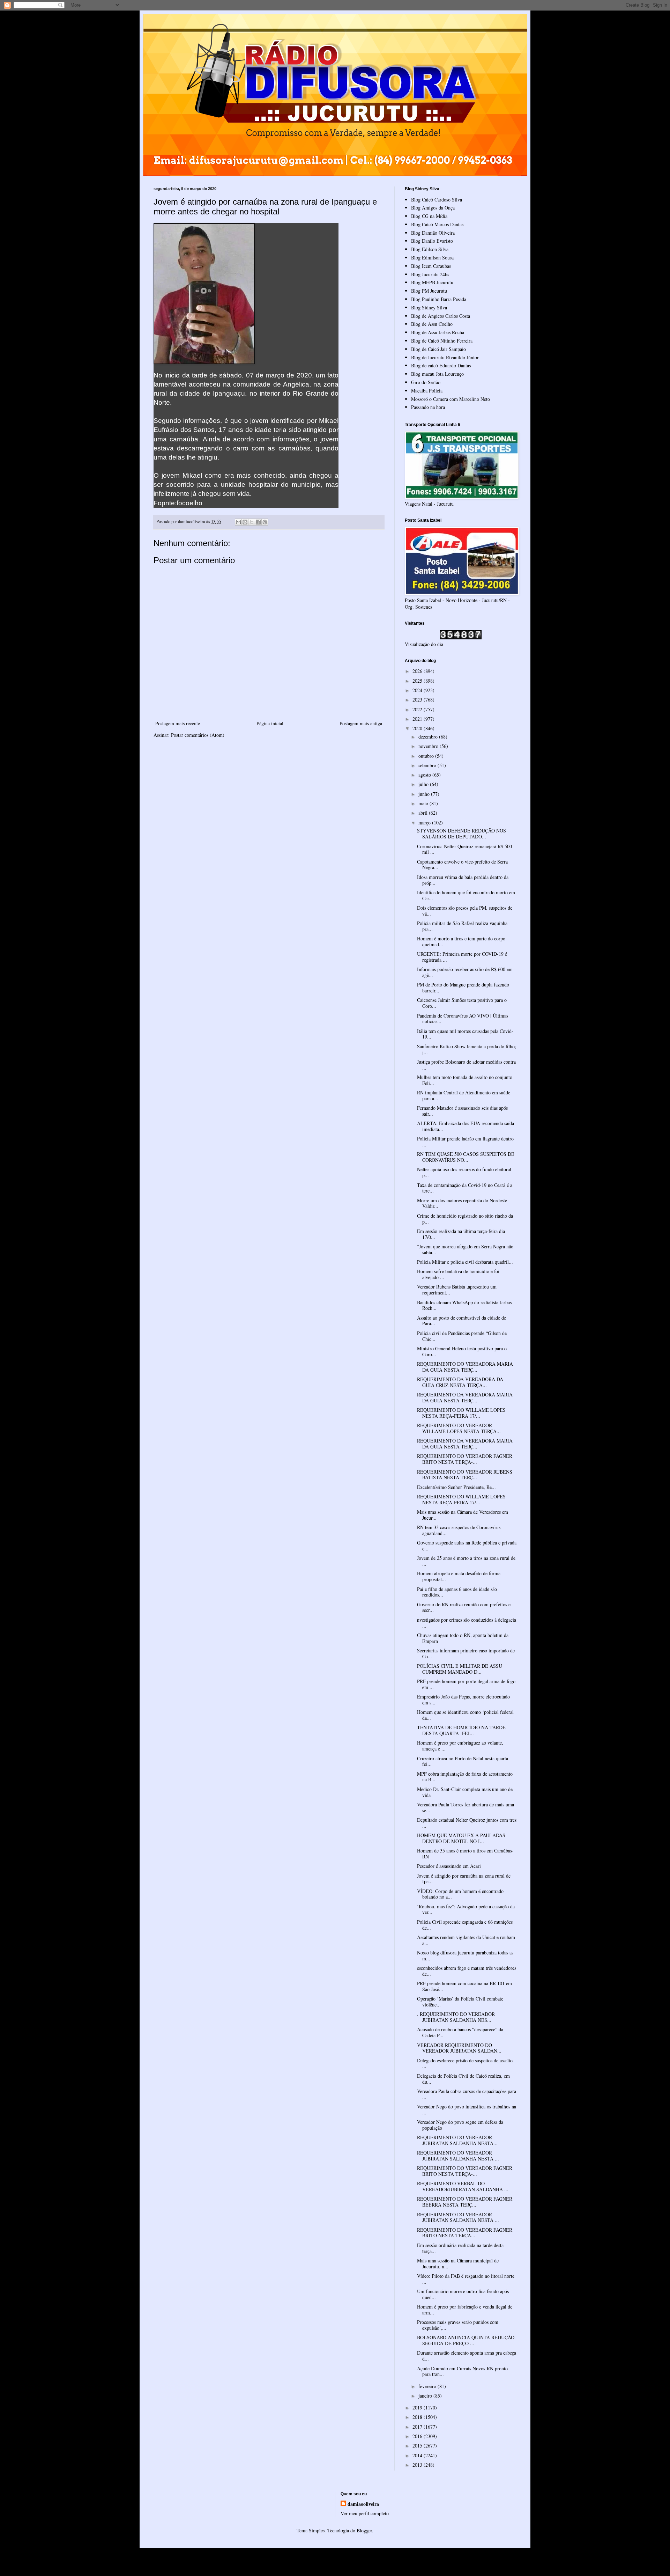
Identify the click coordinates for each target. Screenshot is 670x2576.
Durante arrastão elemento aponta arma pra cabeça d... (467, 2356)
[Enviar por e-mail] (238, 522)
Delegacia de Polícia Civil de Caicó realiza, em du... (463, 2079)
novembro (429, 746)
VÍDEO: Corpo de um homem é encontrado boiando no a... (460, 1894)
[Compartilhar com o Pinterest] (265, 522)
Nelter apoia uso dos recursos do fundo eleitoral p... (464, 1172)
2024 (418, 690)
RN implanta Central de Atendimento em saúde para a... (464, 1095)
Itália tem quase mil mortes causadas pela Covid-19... (465, 1034)
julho (424, 784)
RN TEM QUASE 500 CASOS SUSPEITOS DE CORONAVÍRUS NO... (466, 1157)
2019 (418, 2408)
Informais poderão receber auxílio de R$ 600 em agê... (465, 972)
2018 (418, 2417)
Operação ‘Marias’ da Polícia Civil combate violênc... (460, 2002)
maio (424, 803)
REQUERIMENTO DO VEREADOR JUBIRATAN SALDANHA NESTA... (457, 2140)
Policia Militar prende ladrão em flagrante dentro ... (465, 1142)
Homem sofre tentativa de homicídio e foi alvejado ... (458, 1274)
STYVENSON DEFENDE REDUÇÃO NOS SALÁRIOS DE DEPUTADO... (461, 834)
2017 (418, 2427)
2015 (418, 2446)
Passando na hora (428, 407)
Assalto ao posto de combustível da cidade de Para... (461, 1321)
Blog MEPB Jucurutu (432, 282)
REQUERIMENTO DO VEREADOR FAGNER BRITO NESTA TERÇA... (465, 2233)
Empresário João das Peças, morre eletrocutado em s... (463, 1700)
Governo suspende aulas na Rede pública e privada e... (467, 1546)
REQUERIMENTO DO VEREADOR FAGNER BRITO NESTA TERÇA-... (465, 1459)
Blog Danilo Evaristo (432, 241)
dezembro (429, 737)
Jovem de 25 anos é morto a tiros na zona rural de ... (466, 1561)
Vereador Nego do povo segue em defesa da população (460, 2125)
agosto (425, 775)
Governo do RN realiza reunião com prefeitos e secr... (464, 1607)
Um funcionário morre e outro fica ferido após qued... (463, 2294)
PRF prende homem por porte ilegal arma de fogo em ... (466, 1684)
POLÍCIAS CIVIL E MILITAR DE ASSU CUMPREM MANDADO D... (460, 1669)
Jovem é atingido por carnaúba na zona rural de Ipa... (464, 1879)
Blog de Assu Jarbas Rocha (438, 332)
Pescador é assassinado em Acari (449, 1866)
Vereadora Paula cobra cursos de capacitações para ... (467, 2094)
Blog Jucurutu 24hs (430, 274)
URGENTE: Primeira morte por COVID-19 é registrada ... (462, 957)
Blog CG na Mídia (429, 216)
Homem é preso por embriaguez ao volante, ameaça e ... (460, 1746)
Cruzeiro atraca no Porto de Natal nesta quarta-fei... (463, 1761)
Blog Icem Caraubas (431, 266)
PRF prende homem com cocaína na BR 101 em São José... (464, 1986)
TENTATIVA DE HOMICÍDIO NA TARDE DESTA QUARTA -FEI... (461, 1730)
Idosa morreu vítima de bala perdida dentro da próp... (463, 880)
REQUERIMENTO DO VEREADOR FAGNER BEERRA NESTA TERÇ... (465, 2202)
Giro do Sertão (426, 382)
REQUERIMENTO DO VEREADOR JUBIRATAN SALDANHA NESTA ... (458, 2156)
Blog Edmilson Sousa (432, 258)
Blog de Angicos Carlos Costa (441, 316)
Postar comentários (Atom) (198, 735)
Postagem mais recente (178, 723)
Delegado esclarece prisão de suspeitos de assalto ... (465, 2063)
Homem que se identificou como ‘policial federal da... (465, 1715)
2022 (418, 709)
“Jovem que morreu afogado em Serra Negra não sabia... (465, 1249)
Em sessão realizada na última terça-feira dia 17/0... (461, 1234)
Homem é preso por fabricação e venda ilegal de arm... (465, 2310)
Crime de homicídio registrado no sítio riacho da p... (465, 1219)
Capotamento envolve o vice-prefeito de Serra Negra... (462, 865)
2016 (418, 2436)
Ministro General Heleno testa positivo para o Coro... (462, 1351)
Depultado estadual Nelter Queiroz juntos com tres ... (467, 1823)
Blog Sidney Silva (429, 307)
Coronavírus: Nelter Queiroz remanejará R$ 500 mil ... (464, 849)
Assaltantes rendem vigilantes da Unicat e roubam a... (466, 1940)
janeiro (426, 2396)
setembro (428, 765)
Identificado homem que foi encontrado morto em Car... (466, 895)
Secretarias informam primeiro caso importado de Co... (466, 1653)
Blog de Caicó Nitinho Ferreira (442, 341)
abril (424, 813)
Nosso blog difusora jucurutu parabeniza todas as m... (465, 1955)
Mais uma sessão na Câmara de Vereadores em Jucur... (463, 1515)
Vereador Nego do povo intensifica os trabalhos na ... (467, 2109)
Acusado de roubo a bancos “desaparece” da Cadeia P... (460, 2032)
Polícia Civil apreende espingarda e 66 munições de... (465, 1925)
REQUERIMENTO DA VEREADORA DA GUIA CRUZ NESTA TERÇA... (460, 1382)
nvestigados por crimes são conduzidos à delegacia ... (467, 1623)
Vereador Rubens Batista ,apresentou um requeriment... (457, 1290)
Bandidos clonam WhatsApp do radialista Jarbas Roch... (464, 1305)
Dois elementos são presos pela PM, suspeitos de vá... (465, 911)
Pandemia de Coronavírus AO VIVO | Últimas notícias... (463, 1019)
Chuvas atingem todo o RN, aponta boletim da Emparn (463, 1638)
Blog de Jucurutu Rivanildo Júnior (445, 357)
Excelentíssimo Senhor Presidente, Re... (456, 1487)
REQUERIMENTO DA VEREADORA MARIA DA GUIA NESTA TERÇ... (465, 1397)
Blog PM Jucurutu (429, 291)
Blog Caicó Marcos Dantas (437, 224)
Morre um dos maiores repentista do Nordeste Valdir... (462, 1203)
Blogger (364, 2530)
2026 (418, 671)
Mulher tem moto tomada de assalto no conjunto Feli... (465, 1080)
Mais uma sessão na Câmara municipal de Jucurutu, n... (458, 2263)
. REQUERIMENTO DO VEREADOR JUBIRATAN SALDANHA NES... (456, 2017)
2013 (418, 2465)
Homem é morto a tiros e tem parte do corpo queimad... (461, 941)
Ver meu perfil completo (365, 2513)
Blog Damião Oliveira (433, 233)
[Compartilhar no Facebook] (258, 522)
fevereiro (428, 2386)
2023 (418, 700)
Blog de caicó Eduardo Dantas (441, 365)
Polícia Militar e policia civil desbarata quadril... (465, 1262)
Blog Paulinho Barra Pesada (439, 299)
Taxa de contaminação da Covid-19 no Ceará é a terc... (465, 1188)
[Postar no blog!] (245, 522)
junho (425, 794)
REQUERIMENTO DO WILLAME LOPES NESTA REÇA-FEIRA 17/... (461, 1413)
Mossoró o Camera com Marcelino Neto (451, 399)
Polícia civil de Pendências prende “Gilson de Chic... (462, 1336)
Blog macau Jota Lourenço (437, 374)
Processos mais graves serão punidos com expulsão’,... (458, 2325)
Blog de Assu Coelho (432, 324)
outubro (427, 756)
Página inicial (270, 723)
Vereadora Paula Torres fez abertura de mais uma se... (466, 1807)
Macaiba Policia (427, 391)
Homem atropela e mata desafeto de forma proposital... (459, 1576)
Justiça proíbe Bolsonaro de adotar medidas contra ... (466, 1065)
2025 (418, 681)
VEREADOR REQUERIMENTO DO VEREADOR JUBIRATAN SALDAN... (459, 2048)
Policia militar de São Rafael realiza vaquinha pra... (462, 926)
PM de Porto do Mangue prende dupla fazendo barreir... (463, 988)
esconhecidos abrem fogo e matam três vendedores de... (467, 1971)
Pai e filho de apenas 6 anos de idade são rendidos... (457, 1592)
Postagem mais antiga (361, 723)
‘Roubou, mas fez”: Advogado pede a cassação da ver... (466, 1909)
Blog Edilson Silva (430, 249)
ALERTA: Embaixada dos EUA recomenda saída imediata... (466, 1126)
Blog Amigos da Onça (433, 208)
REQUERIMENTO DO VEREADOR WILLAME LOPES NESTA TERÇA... (459, 1428)
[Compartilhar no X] (252, 522)
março (425, 823)
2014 (418, 2455)
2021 (418, 719)
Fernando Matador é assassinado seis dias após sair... (462, 1111)
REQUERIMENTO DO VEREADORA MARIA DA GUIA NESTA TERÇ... (465, 1367)
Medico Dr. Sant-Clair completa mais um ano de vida (465, 1792)
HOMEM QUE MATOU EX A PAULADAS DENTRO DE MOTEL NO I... (461, 1838)
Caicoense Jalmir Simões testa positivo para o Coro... (462, 1003)
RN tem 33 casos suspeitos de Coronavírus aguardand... (459, 1530)
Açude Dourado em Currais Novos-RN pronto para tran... (462, 2371)
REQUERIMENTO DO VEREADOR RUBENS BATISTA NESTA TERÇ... (465, 1475)
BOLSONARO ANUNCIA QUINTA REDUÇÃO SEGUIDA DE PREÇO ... (466, 2340)
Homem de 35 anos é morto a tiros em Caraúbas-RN (465, 1854)
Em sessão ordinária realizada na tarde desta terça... (460, 2248)
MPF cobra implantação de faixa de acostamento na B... (465, 1777)
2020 (418, 728)
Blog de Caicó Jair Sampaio (438, 349)
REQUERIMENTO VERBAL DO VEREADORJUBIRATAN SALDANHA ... (463, 2186)
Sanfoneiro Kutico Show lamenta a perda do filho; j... (467, 1049)
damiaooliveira (363, 2504)
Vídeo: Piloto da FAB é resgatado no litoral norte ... (466, 2279)
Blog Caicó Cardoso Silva (437, 200)
